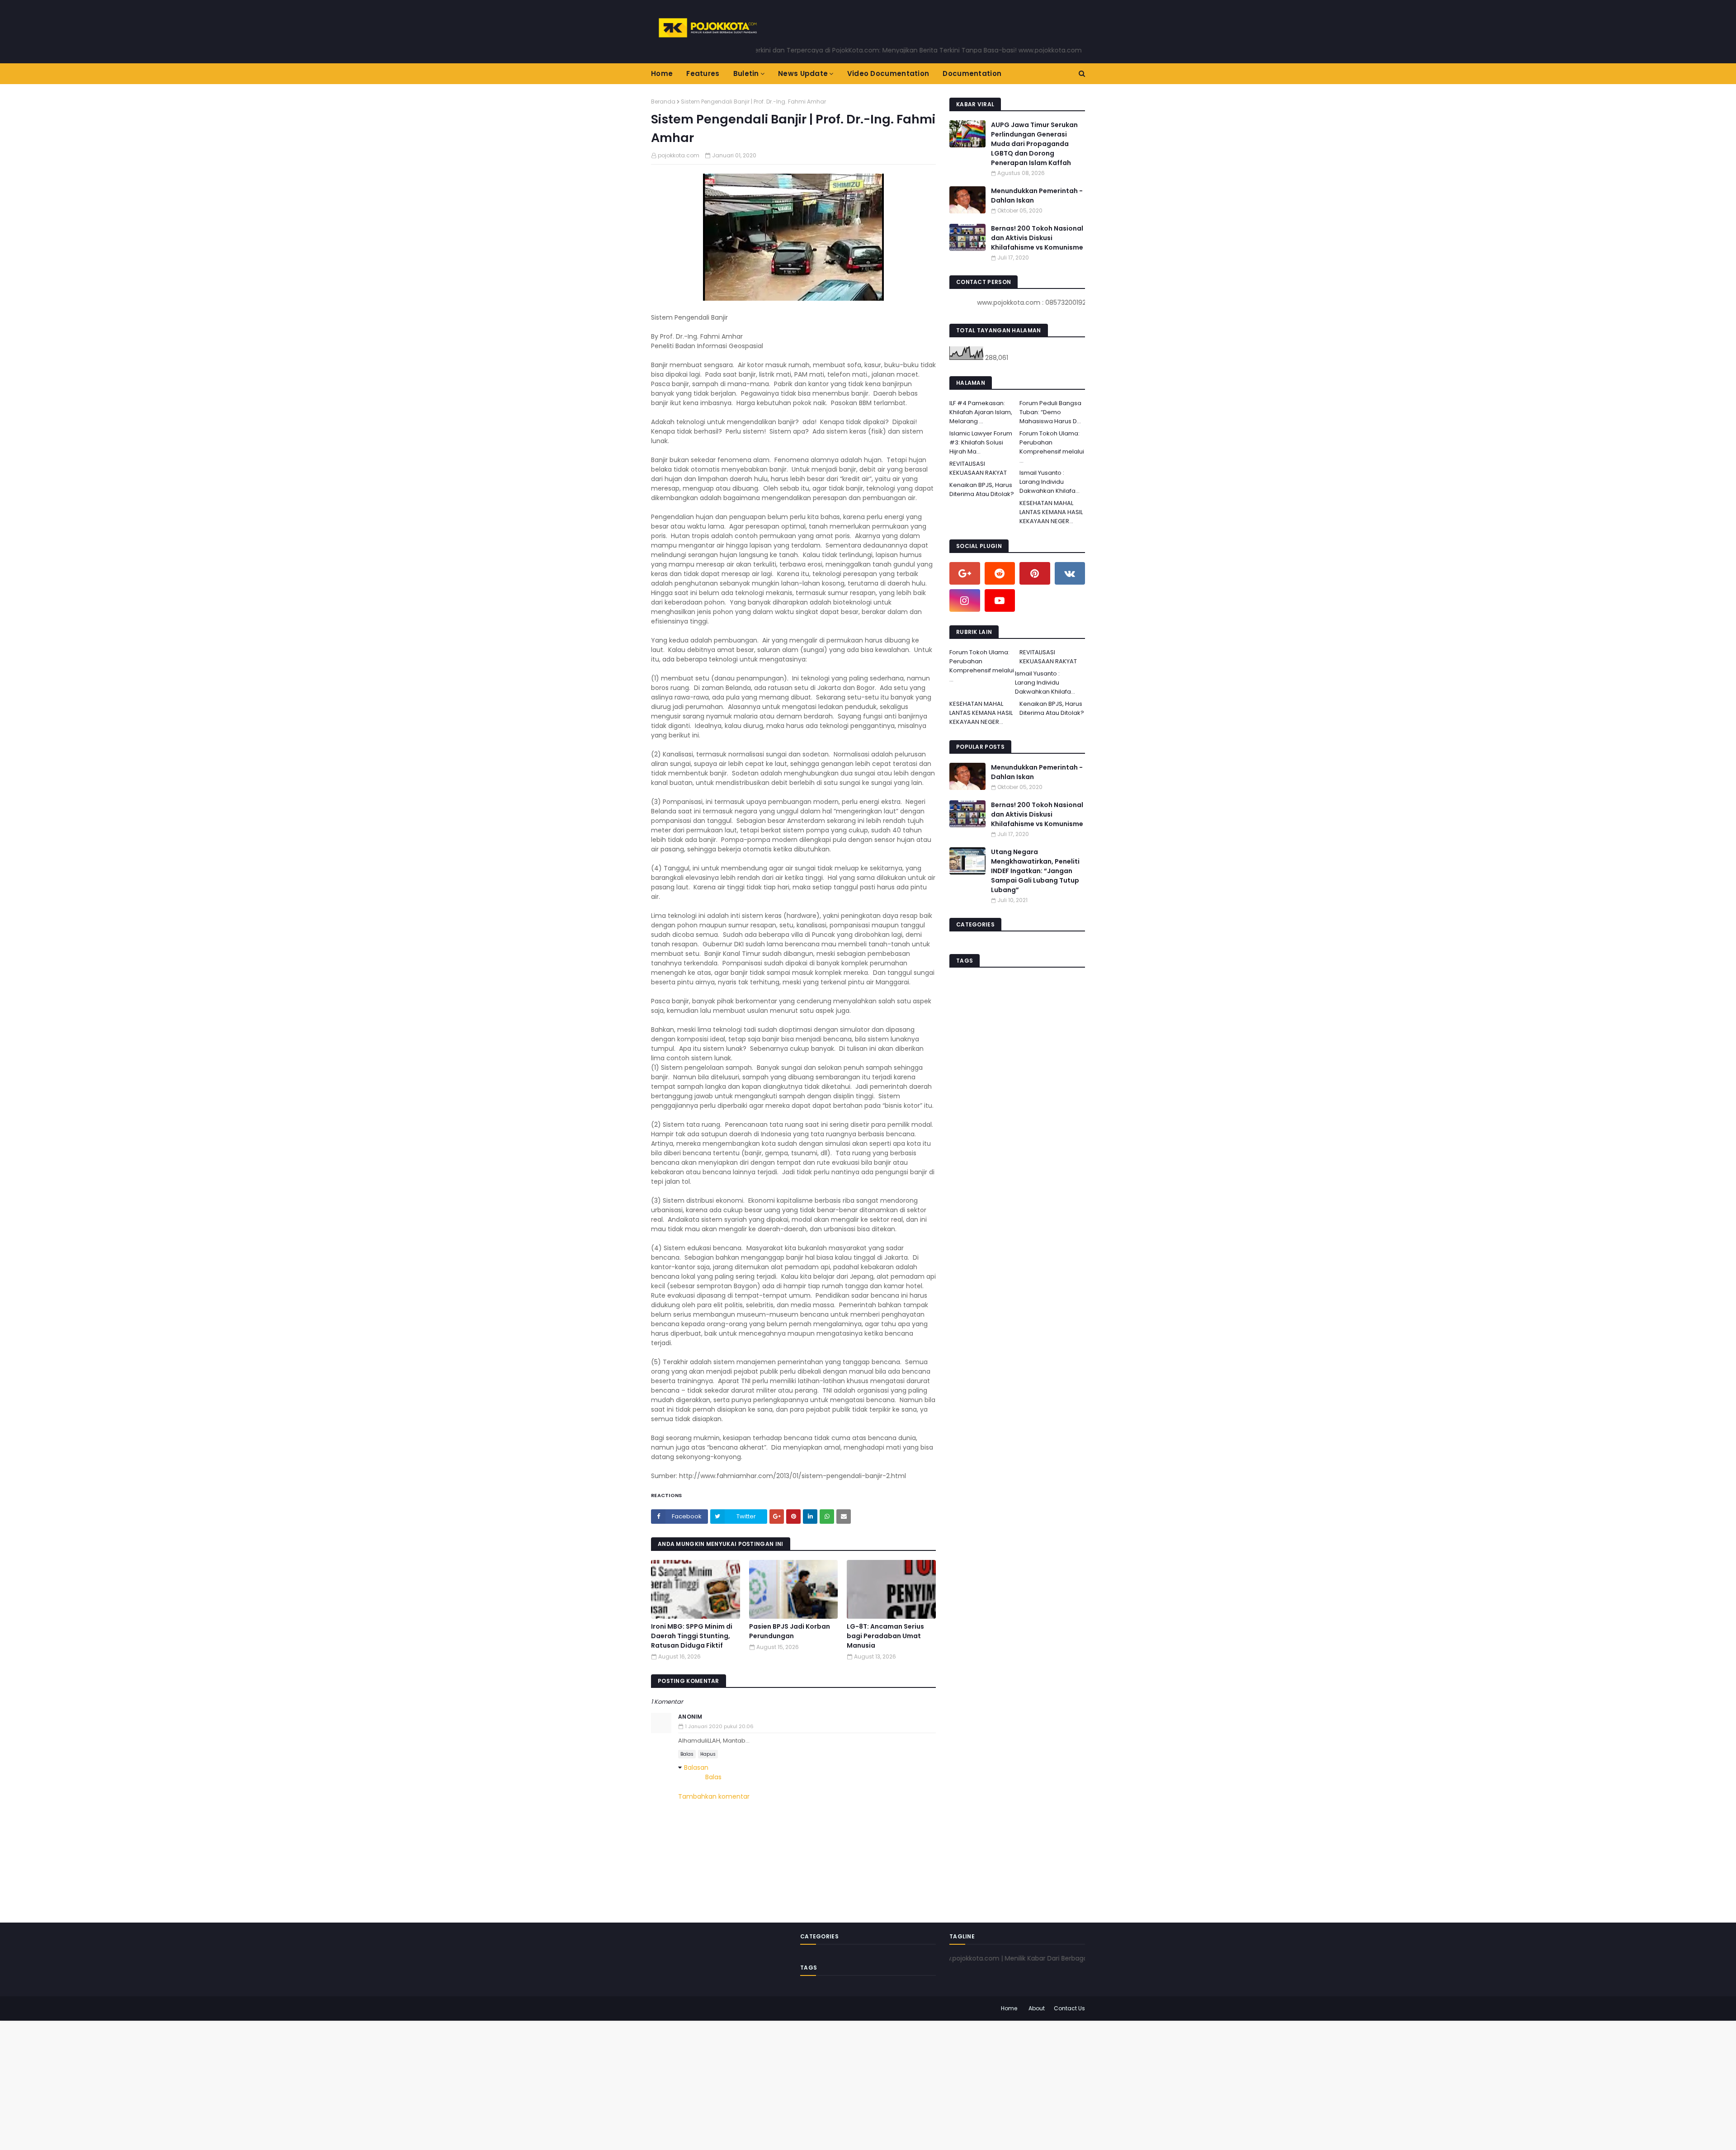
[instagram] (965, 600)
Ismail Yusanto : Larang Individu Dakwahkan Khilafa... (1050, 482)
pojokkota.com (679, 155)
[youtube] (1000, 600)
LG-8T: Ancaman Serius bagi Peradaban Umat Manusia (885, 1636)
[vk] (1070, 573)
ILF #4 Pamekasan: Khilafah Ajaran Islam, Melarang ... (981, 412)
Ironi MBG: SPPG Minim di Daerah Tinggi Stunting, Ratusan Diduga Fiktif (692, 1636)
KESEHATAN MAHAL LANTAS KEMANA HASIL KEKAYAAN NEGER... (1051, 512)
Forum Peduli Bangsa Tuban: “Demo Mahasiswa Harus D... (1050, 412)
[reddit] (1000, 573)
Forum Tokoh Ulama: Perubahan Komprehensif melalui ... (1052, 447)
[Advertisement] (271, 2084)
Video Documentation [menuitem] (888, 73)
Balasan (696, 1767)
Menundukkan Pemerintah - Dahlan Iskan (1037, 196)
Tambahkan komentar (714, 1796)
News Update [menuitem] (803, 73)
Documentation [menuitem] (972, 73)
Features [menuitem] (703, 73)
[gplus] (965, 573)
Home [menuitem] (662, 73)
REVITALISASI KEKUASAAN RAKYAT (978, 468)
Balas (687, 1754)
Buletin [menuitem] (746, 73)
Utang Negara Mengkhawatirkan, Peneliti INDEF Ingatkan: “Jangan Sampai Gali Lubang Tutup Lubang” (1035, 871)
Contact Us (1069, 2008)
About (1037, 2008)
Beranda (663, 102)
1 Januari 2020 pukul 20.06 (719, 1726)
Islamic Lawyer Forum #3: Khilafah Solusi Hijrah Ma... (981, 442)
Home (1009, 2008)
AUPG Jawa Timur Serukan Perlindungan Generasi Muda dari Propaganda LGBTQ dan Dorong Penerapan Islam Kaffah (1034, 144)
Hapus (708, 1754)
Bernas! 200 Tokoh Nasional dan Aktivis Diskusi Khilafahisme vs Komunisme (1037, 238)
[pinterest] (1035, 573)
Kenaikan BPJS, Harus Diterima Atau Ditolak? (982, 489)
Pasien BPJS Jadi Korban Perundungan (790, 1631)
